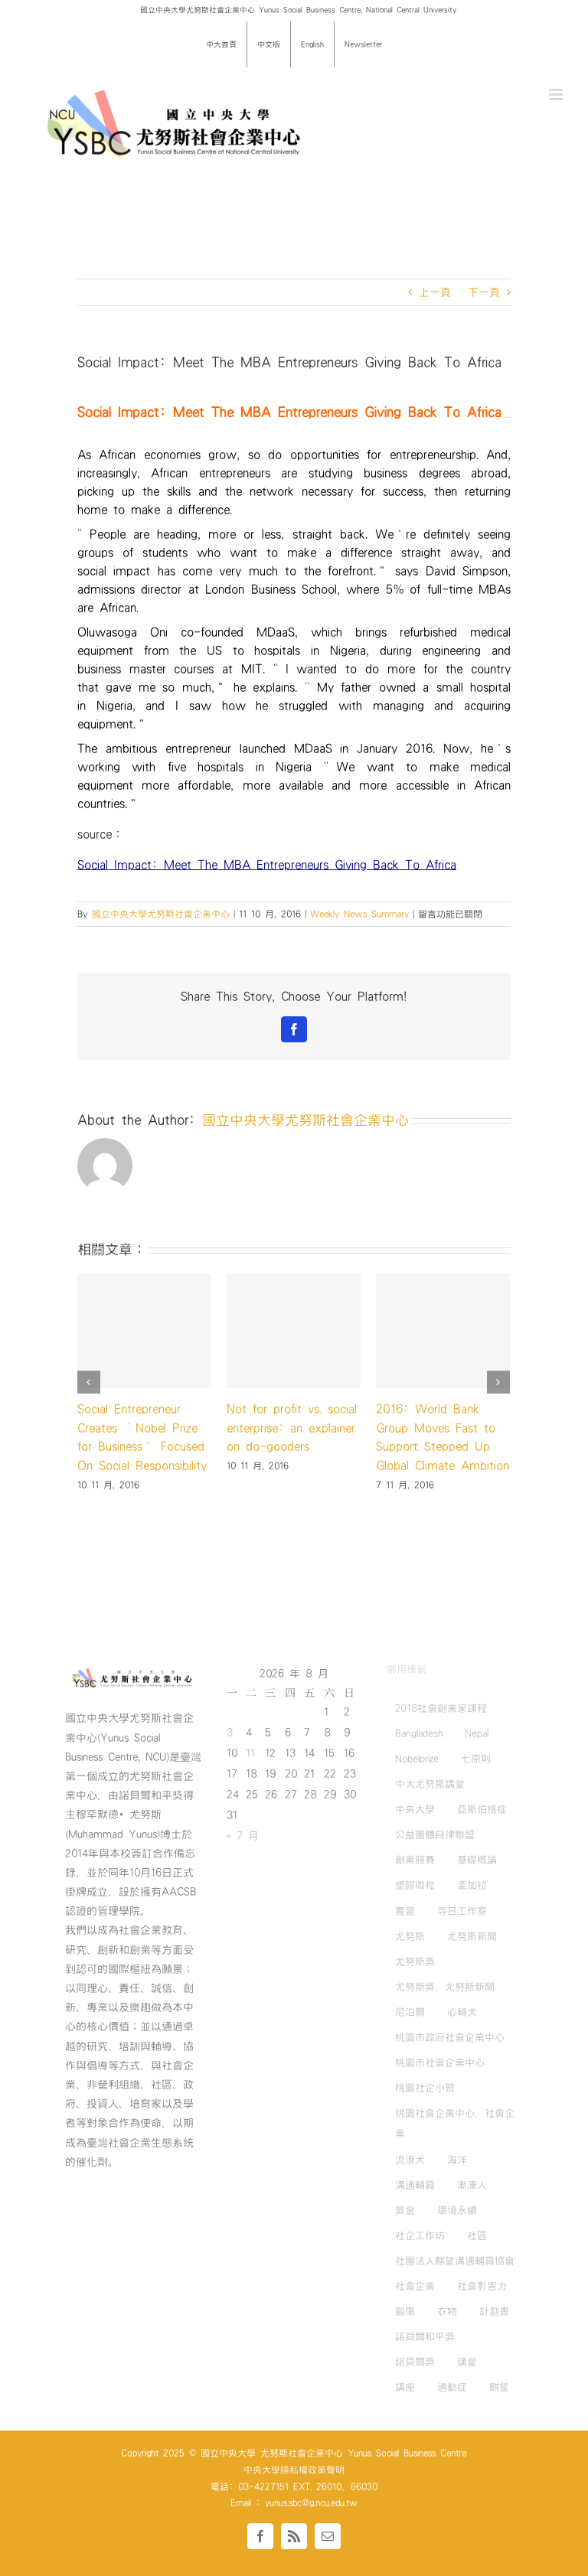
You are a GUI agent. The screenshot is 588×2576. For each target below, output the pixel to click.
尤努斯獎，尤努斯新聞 (445, 1987)
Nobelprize (417, 1759)
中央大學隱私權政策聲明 (294, 2470)
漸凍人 (472, 2185)
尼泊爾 (410, 2012)
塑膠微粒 (415, 1886)
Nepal (477, 1733)
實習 (405, 1911)
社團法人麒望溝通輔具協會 (455, 2261)
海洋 (457, 2160)
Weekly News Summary (359, 914)
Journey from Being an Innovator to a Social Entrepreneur (140, 1428)
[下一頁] (498, 1430)
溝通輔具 (415, 2185)
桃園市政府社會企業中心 (450, 2037)
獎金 (405, 2210)
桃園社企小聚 (425, 2088)
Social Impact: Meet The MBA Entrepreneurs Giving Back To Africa (267, 865)
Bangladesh (419, 1733)
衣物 (447, 2311)
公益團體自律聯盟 (435, 1834)
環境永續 (457, 2210)
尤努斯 (410, 1936)
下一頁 (484, 292)
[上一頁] (89, 1430)
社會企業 (415, 2286)
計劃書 (494, 2311)
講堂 (467, 2362)
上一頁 (435, 292)
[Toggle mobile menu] (557, 95)
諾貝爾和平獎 (425, 2336)
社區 (477, 2235)
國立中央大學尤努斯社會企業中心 (161, 914)
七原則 (476, 1759)
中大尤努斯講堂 (430, 1784)
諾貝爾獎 (415, 2362)
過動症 (452, 2387)
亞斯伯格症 (482, 1809)
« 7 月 (242, 1836)
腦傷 (405, 2311)
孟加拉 (472, 1886)
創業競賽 (415, 1860)
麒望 (499, 2387)
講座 (405, 2387)
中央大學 (415, 1809)
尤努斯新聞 (472, 1936)
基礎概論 (477, 1860)
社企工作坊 (420, 2235)
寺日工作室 (462, 1911)
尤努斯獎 (415, 1961)
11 (250, 1753)
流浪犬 (410, 2160)
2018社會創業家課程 (441, 1708)
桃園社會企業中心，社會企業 (455, 2123)
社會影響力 (482, 2286)
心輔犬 (462, 2012)
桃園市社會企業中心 (440, 2062)
